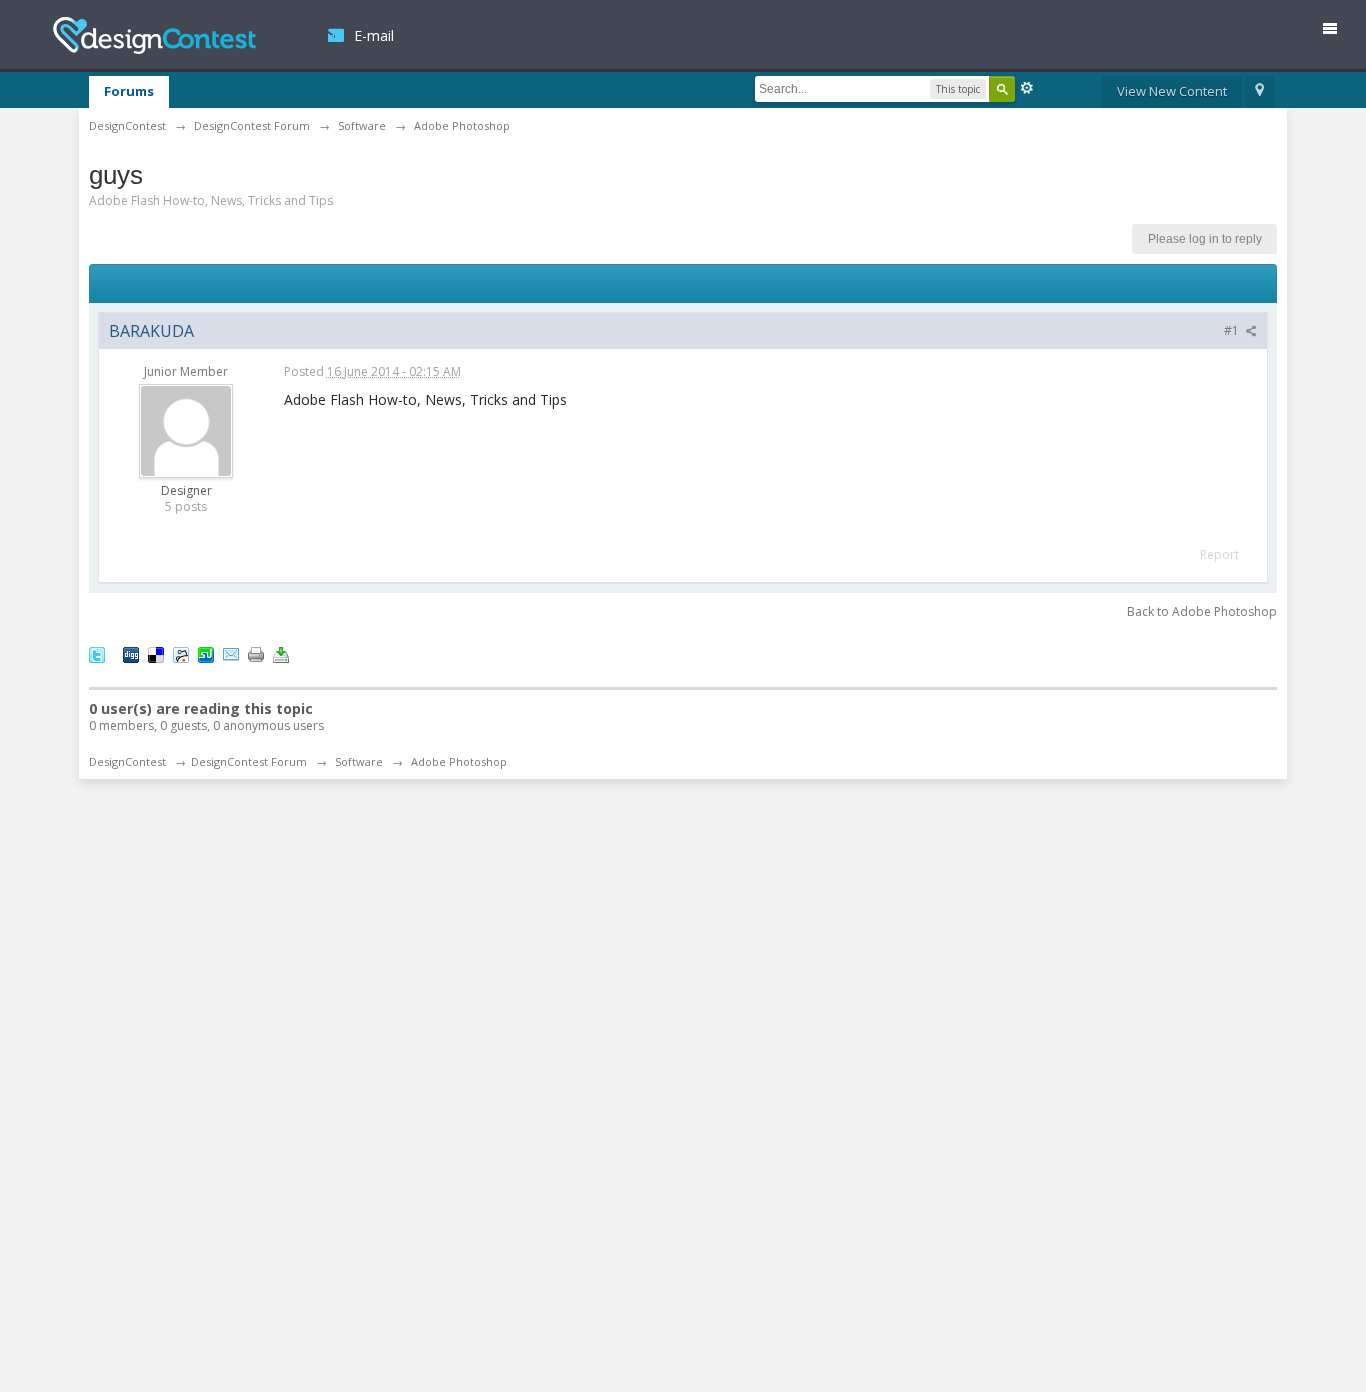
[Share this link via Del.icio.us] (156, 653)
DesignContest (154, 35)
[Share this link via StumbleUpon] (206, 653)
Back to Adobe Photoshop (1202, 611)
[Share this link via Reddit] (181, 653)
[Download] (281, 653)
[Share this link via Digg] (131, 653)
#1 (1233, 330)
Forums (129, 91)
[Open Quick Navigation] (1259, 92)
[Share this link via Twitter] (97, 653)
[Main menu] (1338, 32)
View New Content (1172, 91)
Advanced (1027, 88)
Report (1219, 554)
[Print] (256, 653)
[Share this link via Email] (231, 653)
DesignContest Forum (249, 761)
